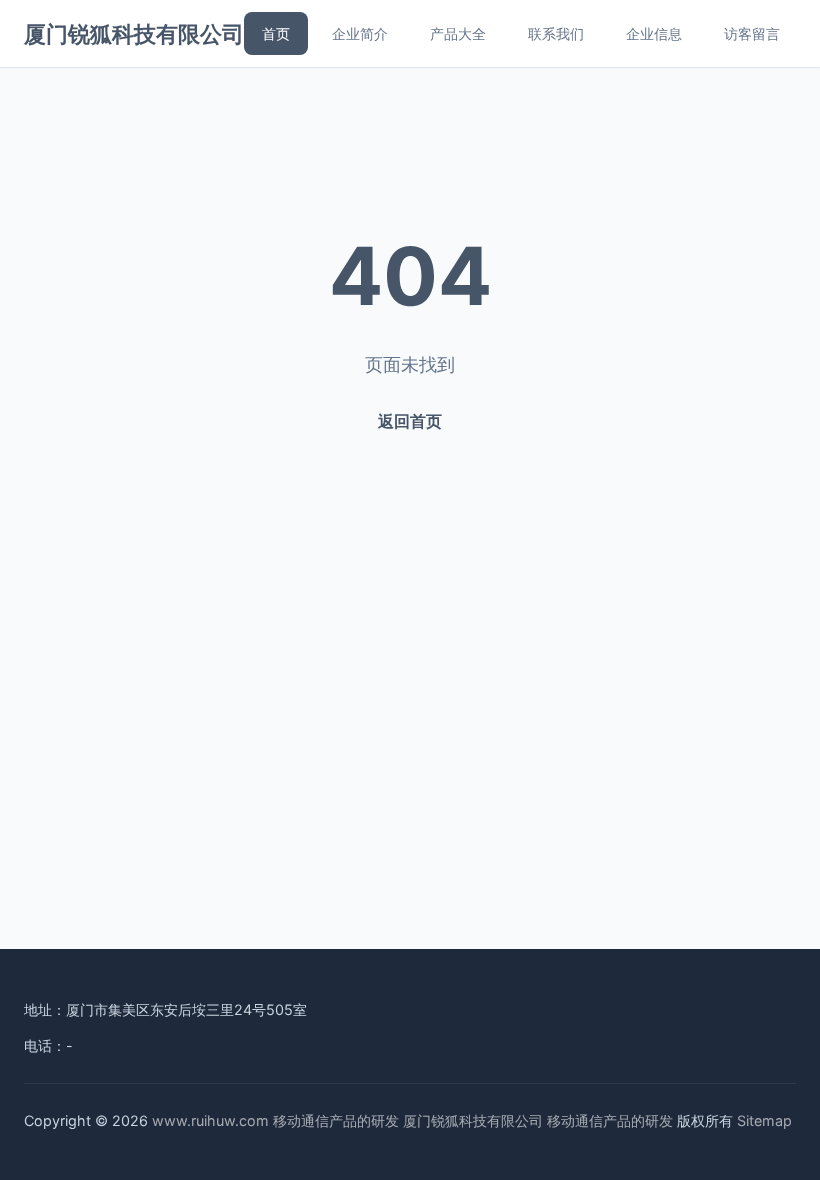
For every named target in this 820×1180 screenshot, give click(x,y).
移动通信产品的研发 (336, 1120)
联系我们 (556, 33)
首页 (276, 33)
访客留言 (752, 33)
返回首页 (410, 421)
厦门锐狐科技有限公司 (134, 33)
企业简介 (360, 33)
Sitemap (764, 1120)
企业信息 (654, 33)
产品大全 (458, 33)
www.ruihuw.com (210, 1120)
